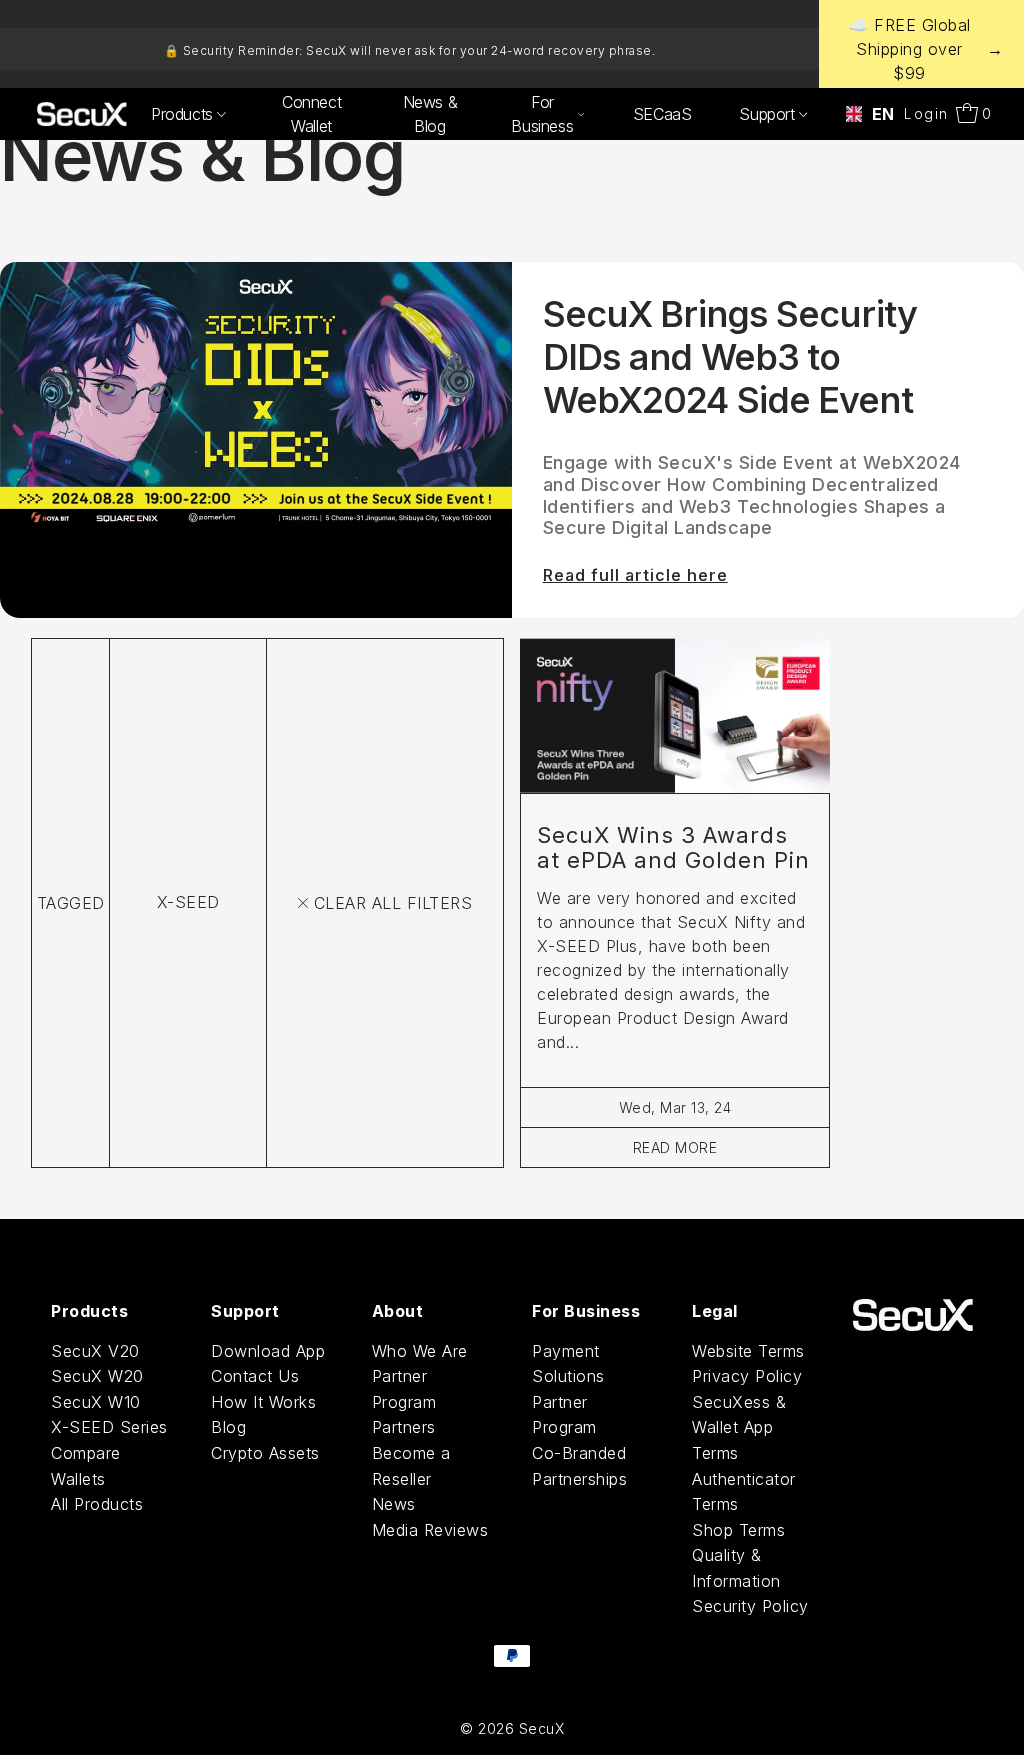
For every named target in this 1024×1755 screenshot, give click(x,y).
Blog (228, 1427)
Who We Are (420, 1351)
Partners (404, 1427)
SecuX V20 (95, 1351)
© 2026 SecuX (512, 1728)
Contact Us (255, 1376)
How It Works (263, 1402)
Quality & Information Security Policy (750, 1580)
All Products (97, 1504)
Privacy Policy (747, 1376)
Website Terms (748, 1351)
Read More (675, 1147)
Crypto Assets (265, 1453)
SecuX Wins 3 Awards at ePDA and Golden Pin (673, 848)
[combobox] (864, 114)
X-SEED (188, 902)
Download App (268, 1351)
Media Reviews (430, 1530)
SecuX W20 (97, 1376)
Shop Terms (738, 1530)
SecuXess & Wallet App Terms (739, 1427)
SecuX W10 (96, 1402)
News (394, 1504)
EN (877, 114)
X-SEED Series (109, 1427)
